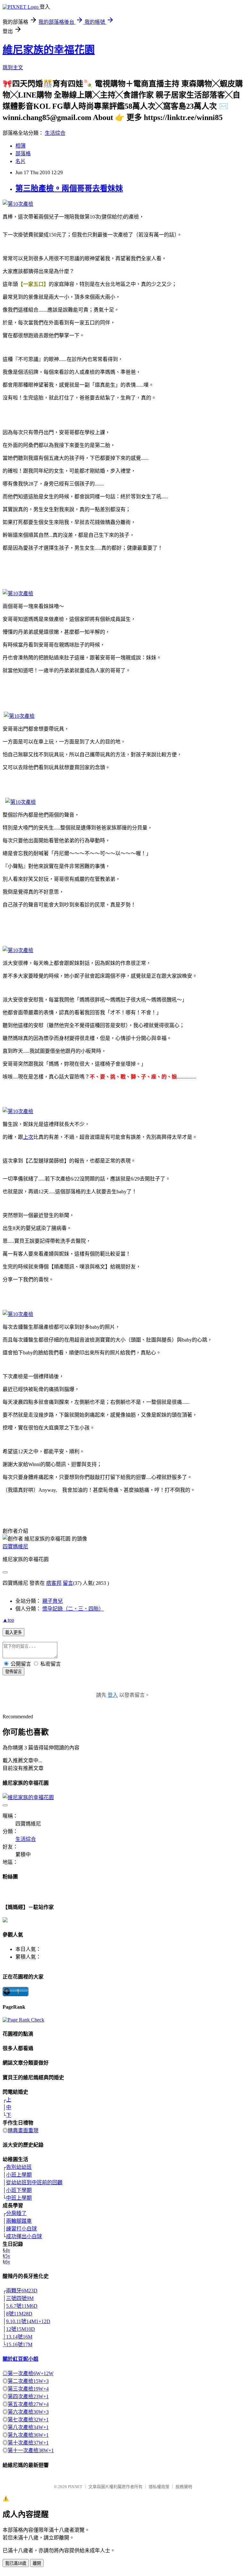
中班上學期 (19, 2198)
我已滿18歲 (16, 2563)
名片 (20, 161)
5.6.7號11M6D (22, 2306)
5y (8, 2256)
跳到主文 (13, 68)
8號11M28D (19, 2314)
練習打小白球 (21, 2229)
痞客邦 (54, 1583)
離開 (37, 2563)
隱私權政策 (159, 2487)
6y (8, 2262)
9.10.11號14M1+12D (28, 2321)
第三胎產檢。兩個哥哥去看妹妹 (69, 188)
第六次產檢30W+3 (28, 2412)
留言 (68, 1583)
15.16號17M (19, 2344)
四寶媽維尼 (15, 1546)
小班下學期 (19, 2190)
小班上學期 (19, 2175)
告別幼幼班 (19, 2167)
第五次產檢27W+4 (28, 2404)
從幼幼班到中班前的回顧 (34, 2182)
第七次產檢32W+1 (28, 2420)
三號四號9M (20, 2298)
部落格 (23, 154)
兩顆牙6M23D (22, 2291)
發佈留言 (13, 1672)
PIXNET (75, 2487)
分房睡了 (16, 2213)
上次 (28, 1137)
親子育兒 (53, 1601)
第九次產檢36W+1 (28, 2435)
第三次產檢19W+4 (28, 2389)
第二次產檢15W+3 (28, 2381)
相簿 (20, 146)
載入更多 (13, 1632)
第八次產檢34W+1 (28, 2427)
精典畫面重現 (23, 2130)
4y (8, 2250)
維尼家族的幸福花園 (49, 50)
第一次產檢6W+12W (31, 2373)
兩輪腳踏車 (19, 2221)
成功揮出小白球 (24, 2236)
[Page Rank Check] (23, 2020)
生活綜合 (55, 133)
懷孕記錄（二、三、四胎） (73, 1609)
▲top (8, 1620)
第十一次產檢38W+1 (31, 2450)
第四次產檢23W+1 (28, 2396)
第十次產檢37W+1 (28, 2443)
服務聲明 (184, 2487)
